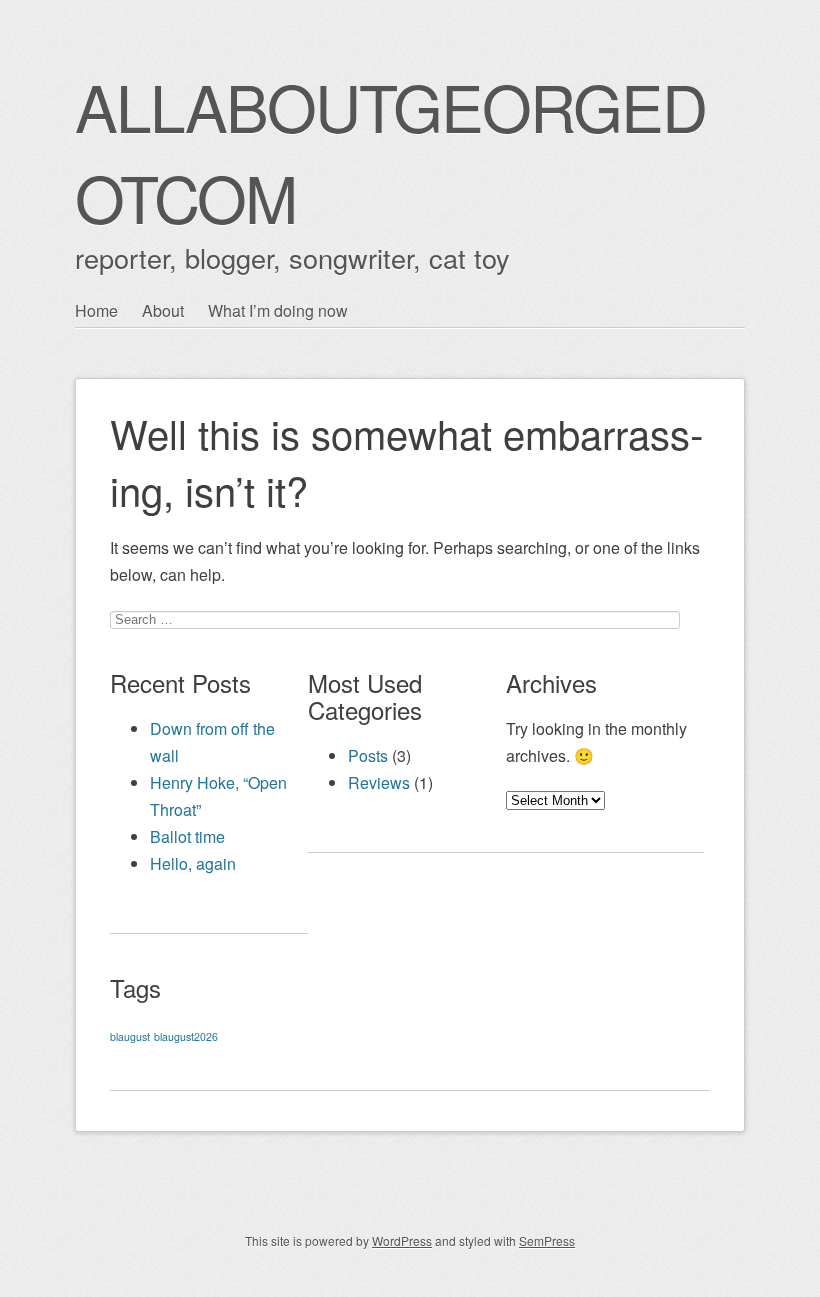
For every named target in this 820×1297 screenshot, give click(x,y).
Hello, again (193, 863)
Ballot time (187, 836)
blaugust (130, 1036)
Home (96, 310)
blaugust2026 (186, 1036)
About (163, 310)
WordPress (402, 1240)
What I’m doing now (278, 310)
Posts (368, 755)
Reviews (379, 782)
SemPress (547, 1240)
